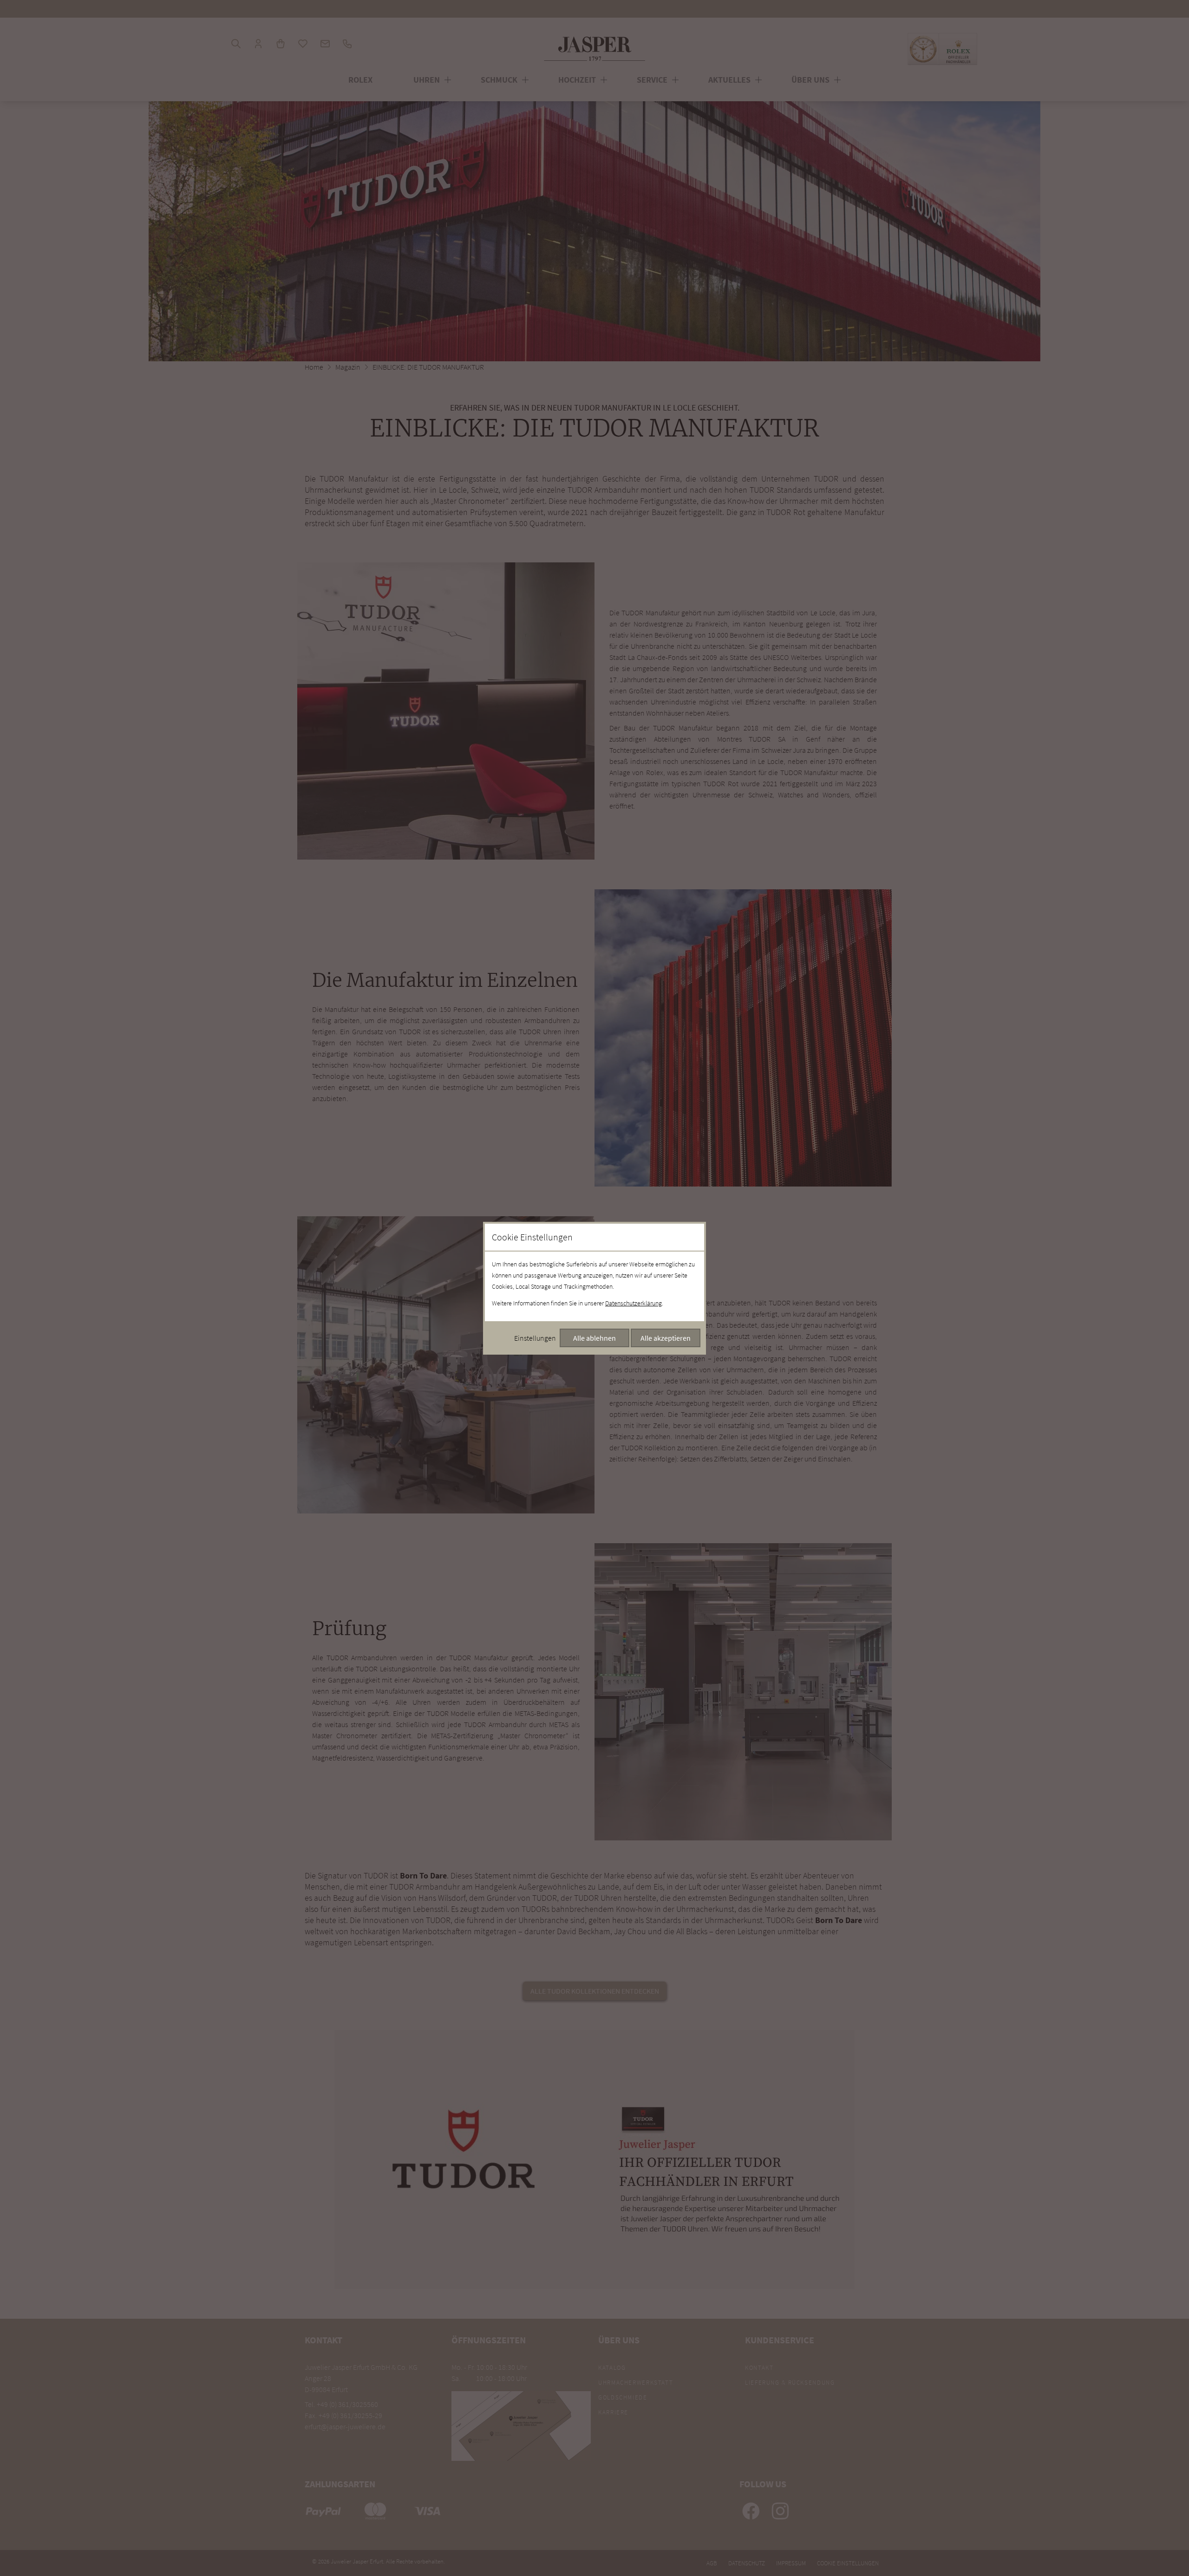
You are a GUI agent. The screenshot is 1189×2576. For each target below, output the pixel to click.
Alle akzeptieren (666, 1338)
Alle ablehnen (594, 1338)
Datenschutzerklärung (634, 1303)
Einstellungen (535, 1338)
